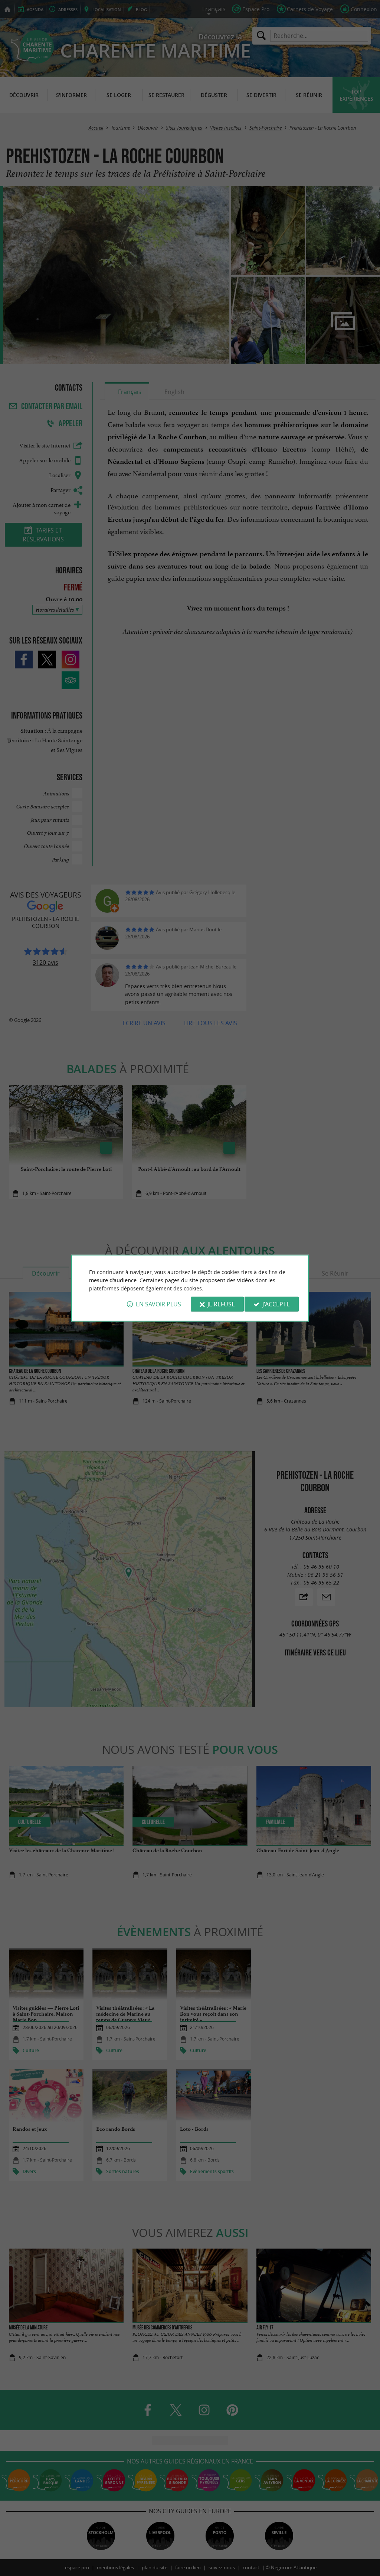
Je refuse (221, 1304)
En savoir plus (158, 1304)
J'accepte (276, 1304)
